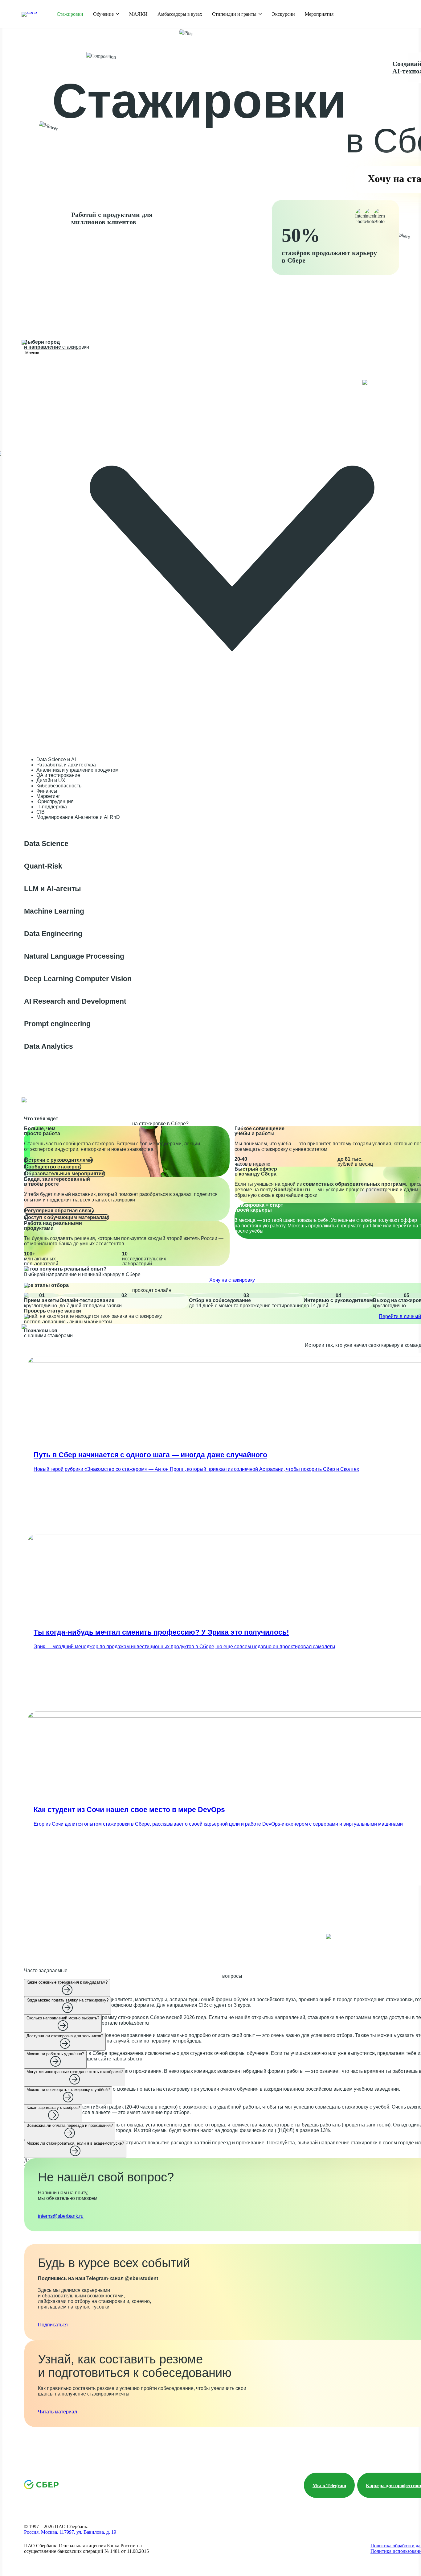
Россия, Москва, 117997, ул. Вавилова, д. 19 (70, 2532)
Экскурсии (283, 14)
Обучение (103, 14)
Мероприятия (319, 14)
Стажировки (70, 14)
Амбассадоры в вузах (180, 14)
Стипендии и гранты (234, 14)
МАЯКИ (138, 14)
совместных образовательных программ (354, 1184)
